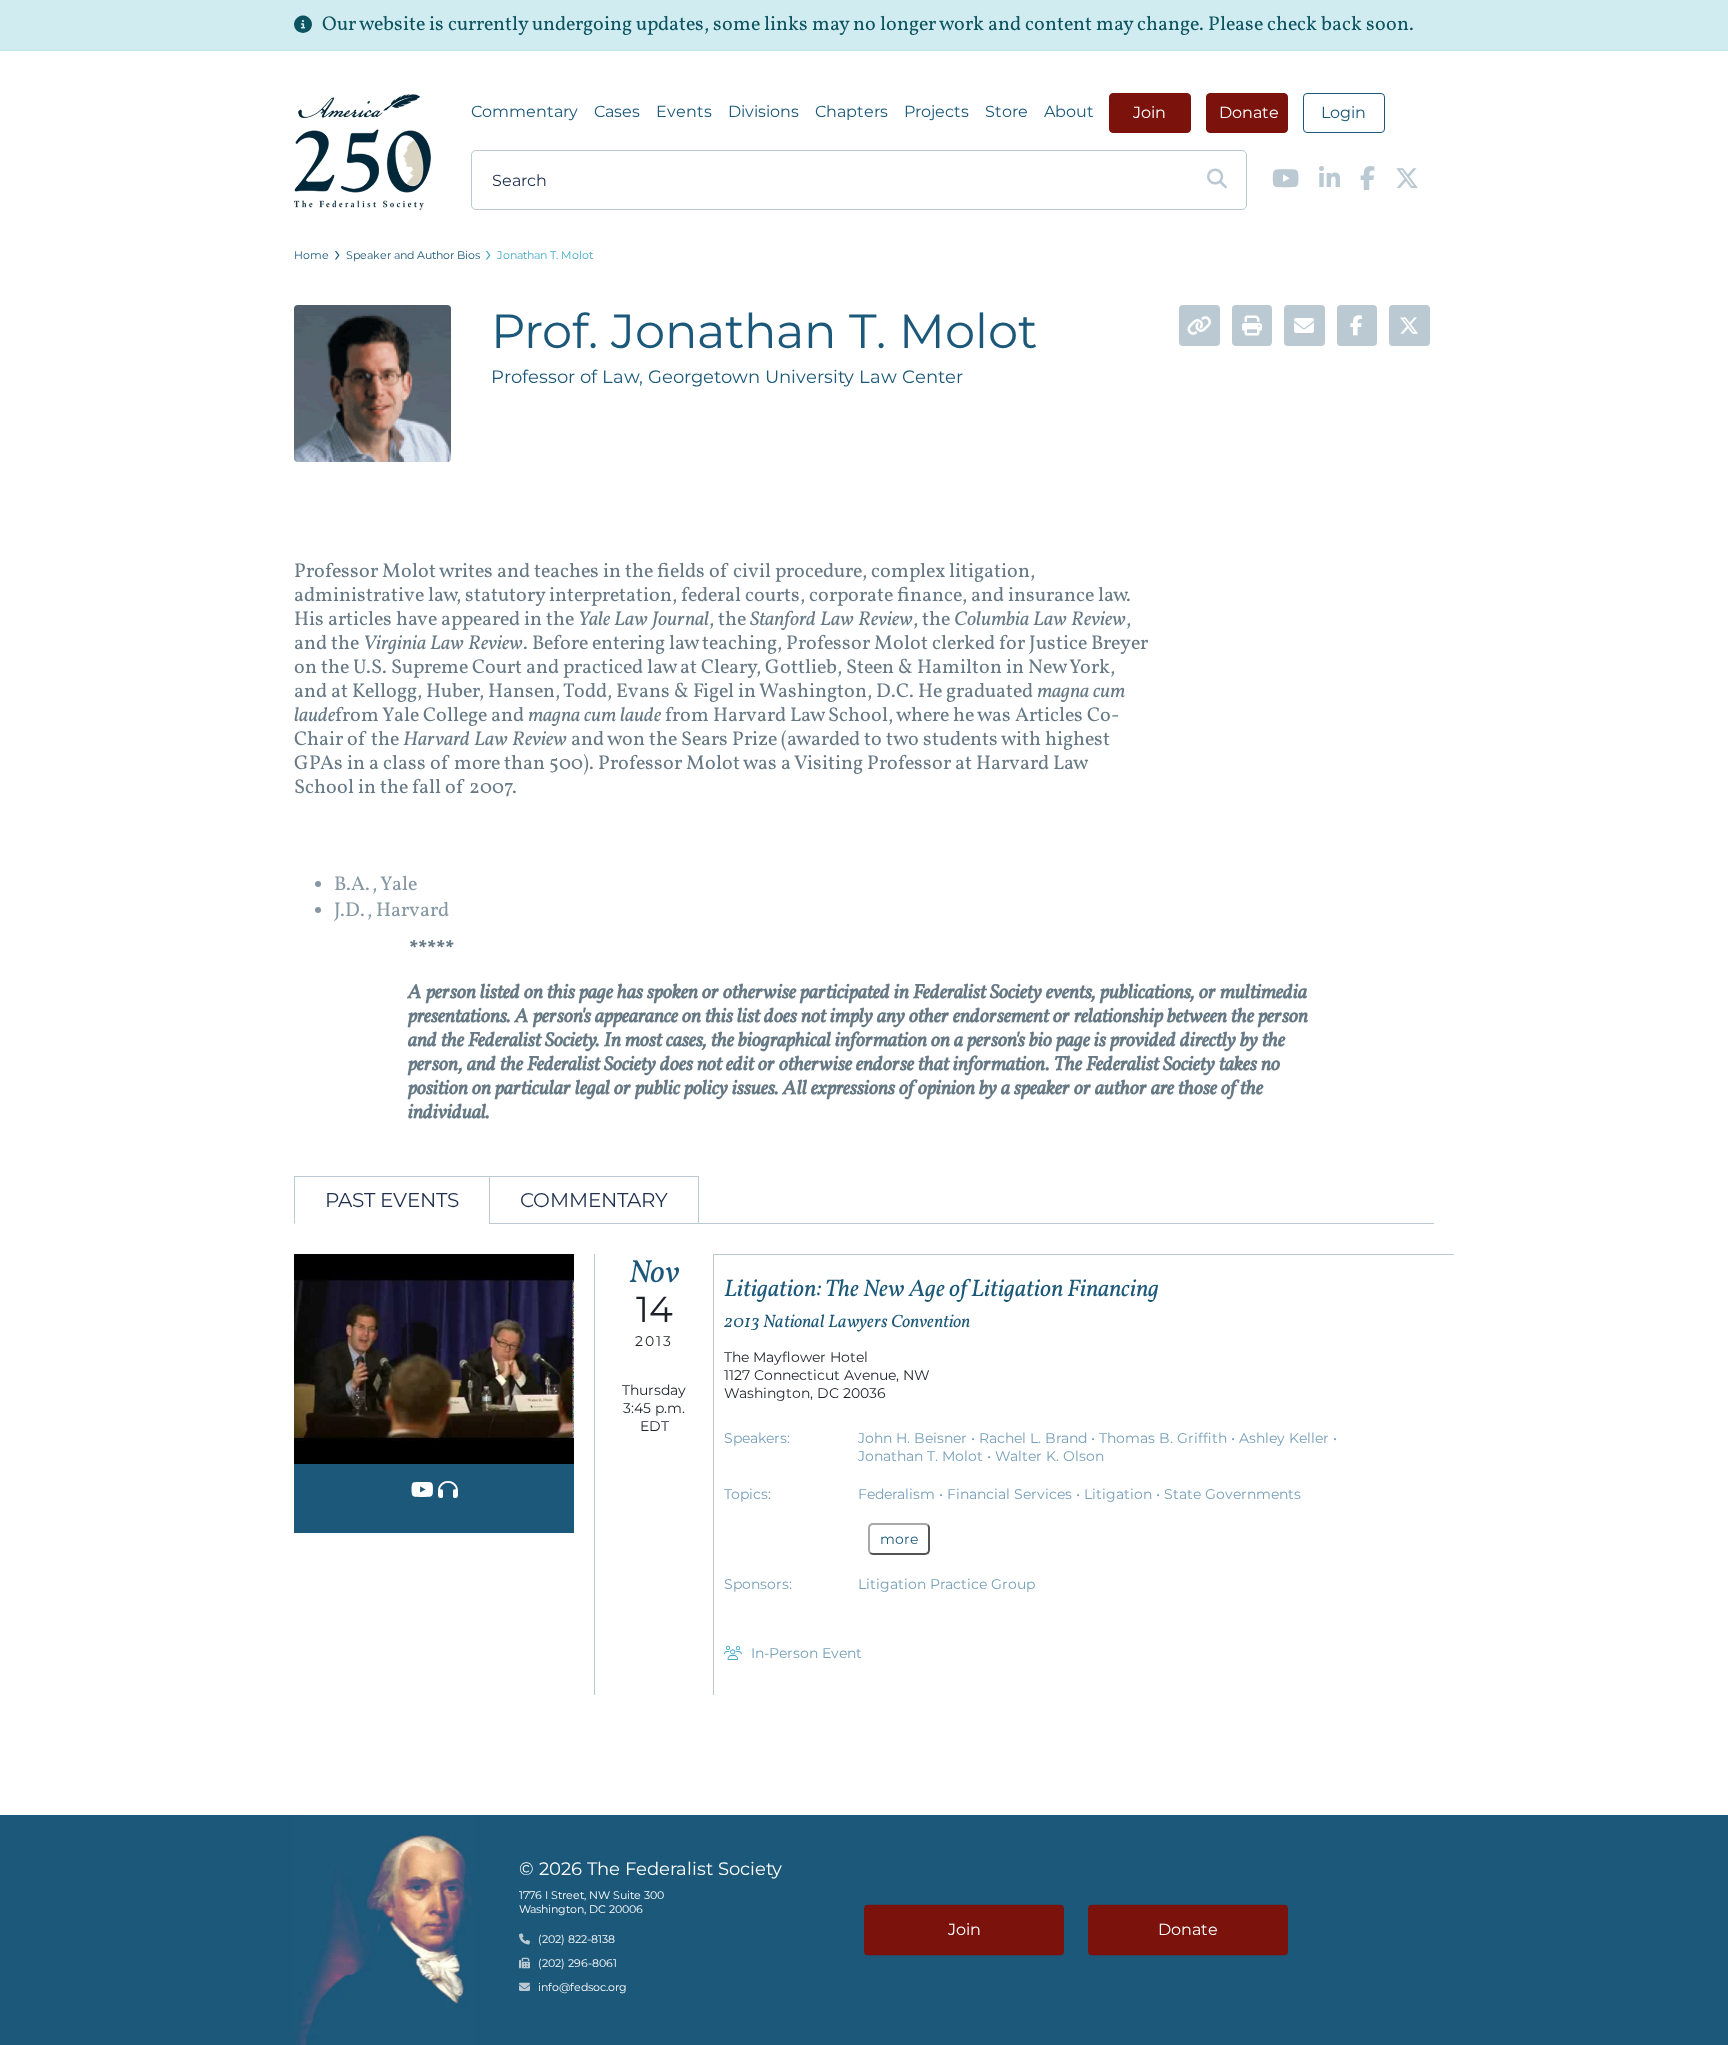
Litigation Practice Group (946, 1584)
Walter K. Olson (1049, 1456)
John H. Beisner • (918, 1438)
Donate (1249, 112)
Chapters (851, 111)
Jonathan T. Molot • (926, 1456)
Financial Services (1011, 1494)
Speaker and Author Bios (413, 255)
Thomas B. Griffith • (1169, 1438)
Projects (936, 111)
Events (684, 111)
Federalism (898, 1494)
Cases (617, 111)
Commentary (524, 111)
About (1069, 111)
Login (1343, 112)
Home (311, 255)
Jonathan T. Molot (545, 255)
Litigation (1120, 1494)
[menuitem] (524, 112)
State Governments (1232, 1494)
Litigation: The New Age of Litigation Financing (941, 1290)
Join (1149, 112)
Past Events (392, 1200)
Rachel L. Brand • (1039, 1438)
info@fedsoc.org (582, 1987)
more (899, 1539)
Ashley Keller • (1288, 1438)
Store (1006, 111)
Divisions (763, 111)
